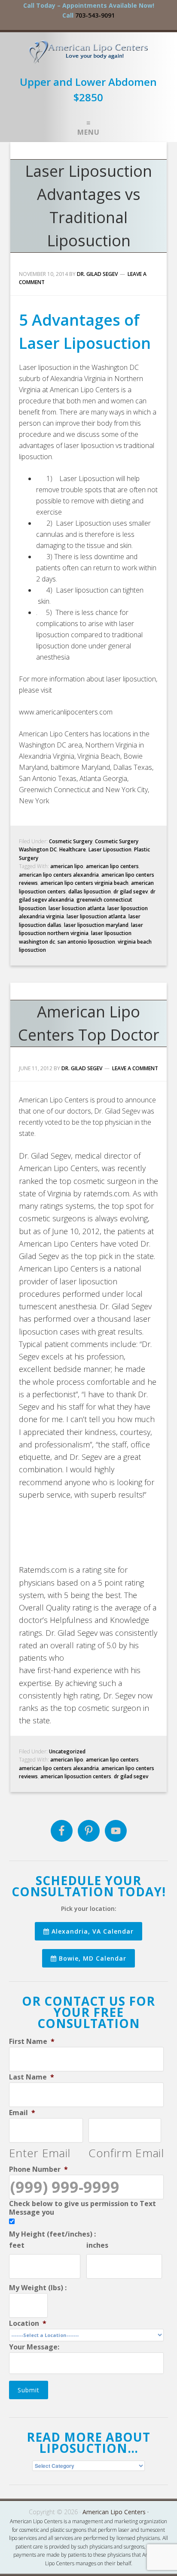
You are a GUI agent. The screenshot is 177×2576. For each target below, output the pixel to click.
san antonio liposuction (86, 942)
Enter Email (40, 2153)
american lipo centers (112, 866)
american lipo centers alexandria (59, 875)
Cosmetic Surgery (71, 841)
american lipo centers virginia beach (84, 883)
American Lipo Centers (89, 55)
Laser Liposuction (110, 849)
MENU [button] (88, 132)
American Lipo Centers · (116, 2512)
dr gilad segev (131, 891)
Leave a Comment (135, 1068)
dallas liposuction (90, 891)
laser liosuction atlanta (77, 908)
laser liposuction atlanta (96, 916)
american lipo (67, 866)
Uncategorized (67, 1751)
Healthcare (73, 849)
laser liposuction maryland (96, 925)
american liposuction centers (76, 1776)
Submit (29, 2390)
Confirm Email (126, 2153)
